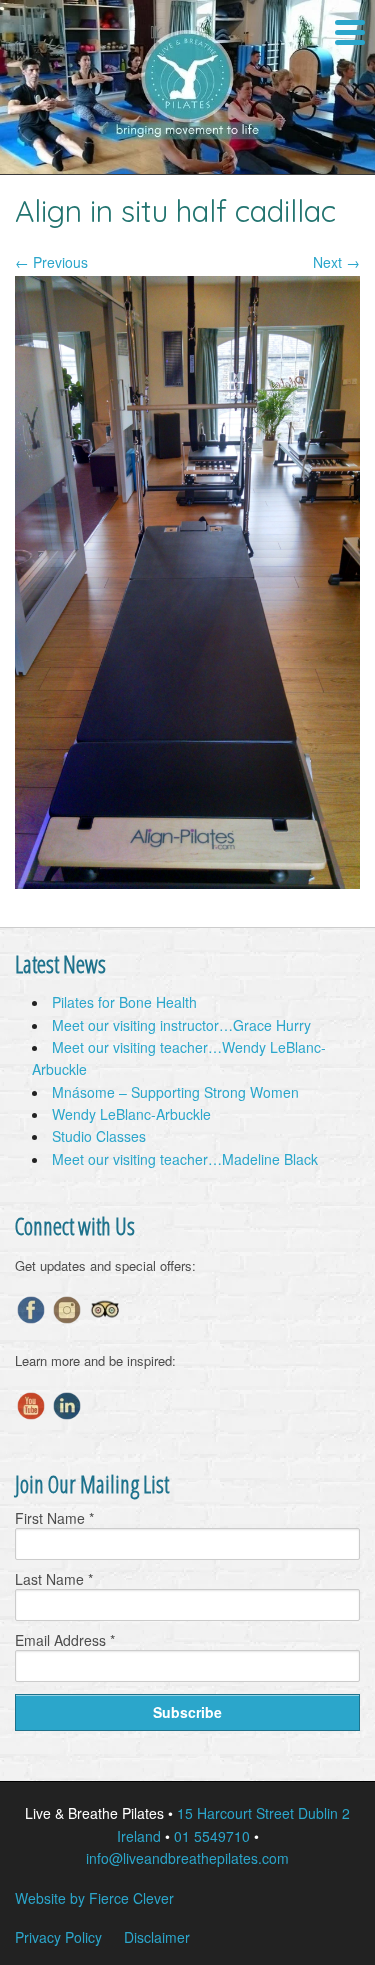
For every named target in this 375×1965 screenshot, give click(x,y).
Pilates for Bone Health (124, 1002)
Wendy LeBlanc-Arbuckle (131, 1114)
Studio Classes (99, 1136)
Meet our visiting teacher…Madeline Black (185, 1159)
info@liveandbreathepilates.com (187, 1858)
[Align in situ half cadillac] (187, 883)
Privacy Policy (58, 1937)
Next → (336, 262)
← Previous (51, 262)
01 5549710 (212, 1836)
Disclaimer (157, 1937)
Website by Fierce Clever (94, 1898)
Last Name (54, 1579)
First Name (54, 1518)
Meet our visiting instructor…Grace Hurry (181, 1025)
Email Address (65, 1640)
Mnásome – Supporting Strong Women (175, 1092)
